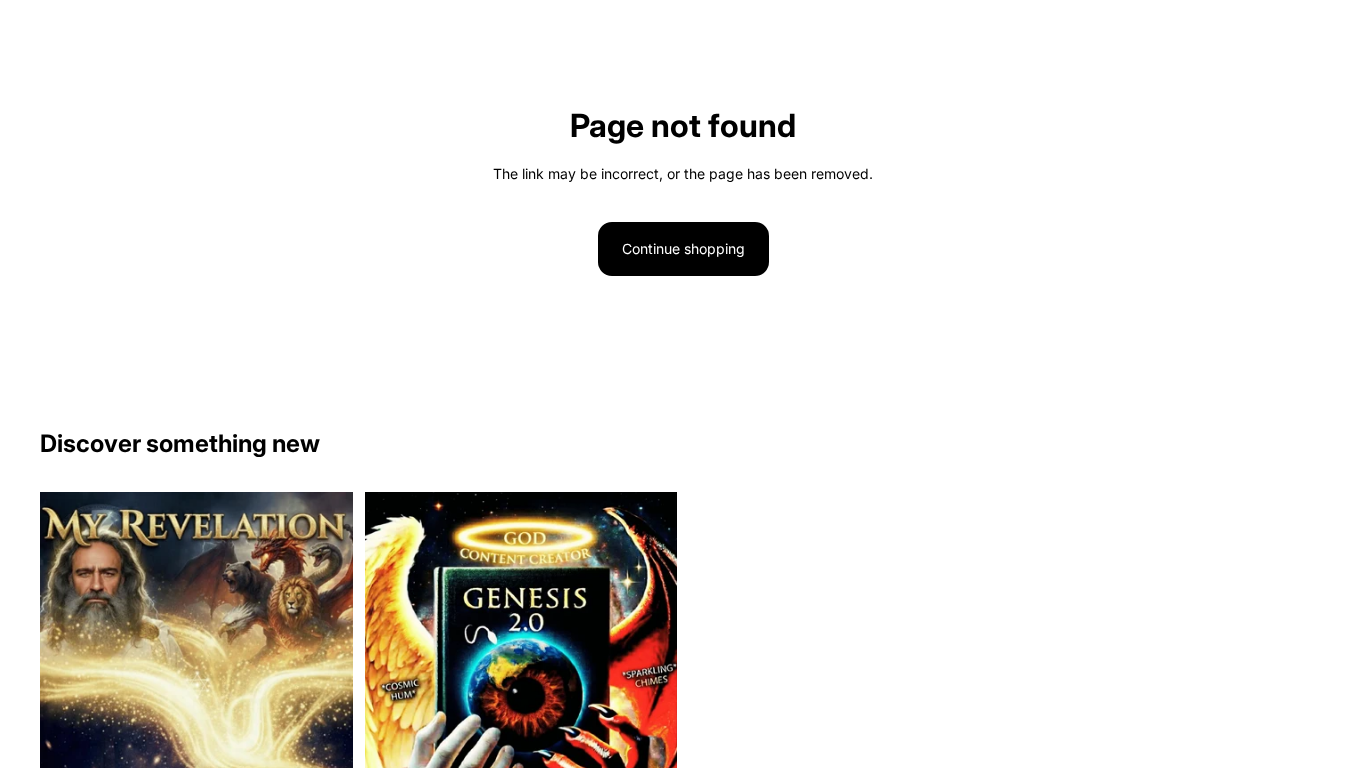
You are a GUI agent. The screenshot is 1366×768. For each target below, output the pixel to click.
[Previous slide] (70, 742)
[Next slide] (323, 742)
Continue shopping (683, 248)
